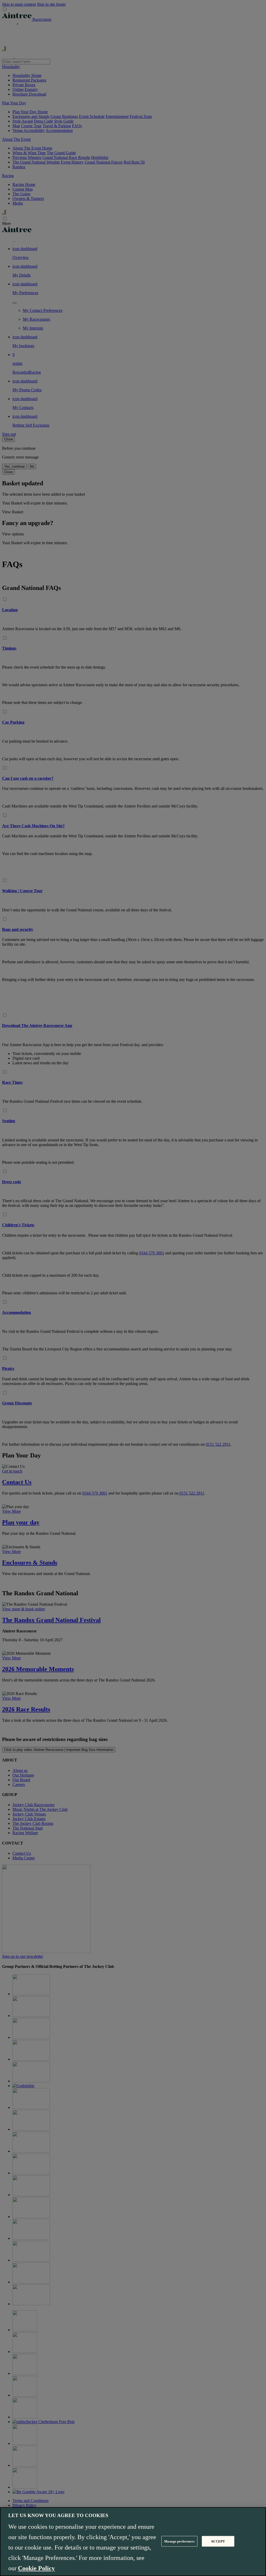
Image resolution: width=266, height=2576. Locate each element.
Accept (218, 2541)
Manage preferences (179, 2541)
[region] (133, 2542)
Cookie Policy (36, 2568)
